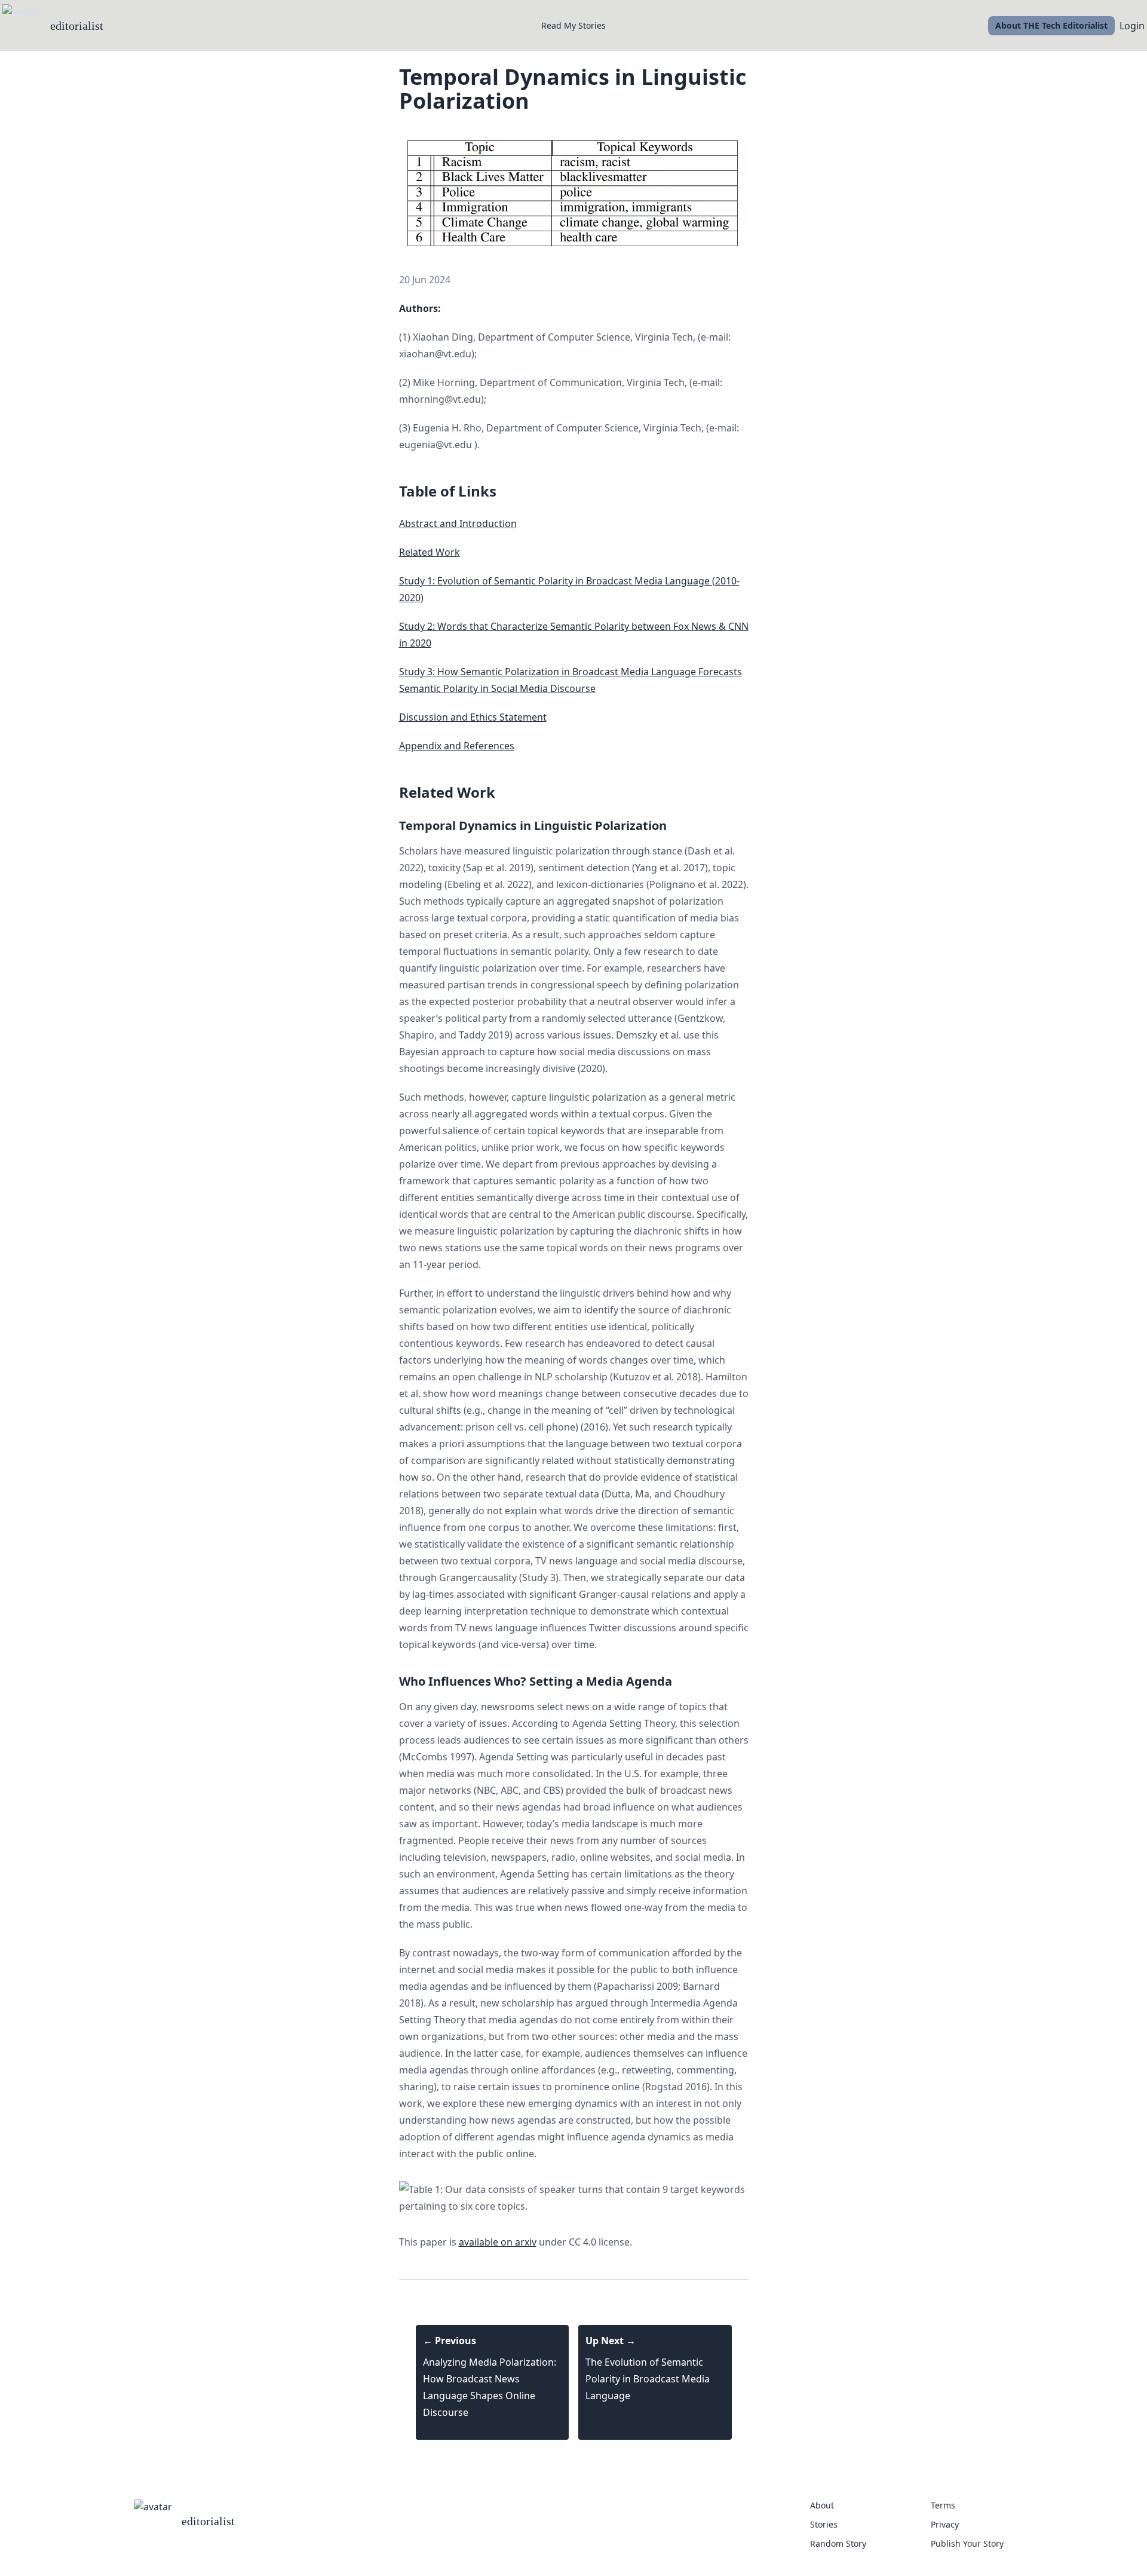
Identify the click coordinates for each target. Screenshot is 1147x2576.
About (822, 2505)
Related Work (430, 552)
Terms (943, 2505)
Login (1132, 26)
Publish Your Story (967, 2543)
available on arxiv (498, 2242)
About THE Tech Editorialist (1051, 25)
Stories (824, 2524)
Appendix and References (457, 746)
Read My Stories (573, 25)
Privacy (945, 2524)
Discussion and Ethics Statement (473, 717)
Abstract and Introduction (458, 523)
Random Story (838, 2543)
